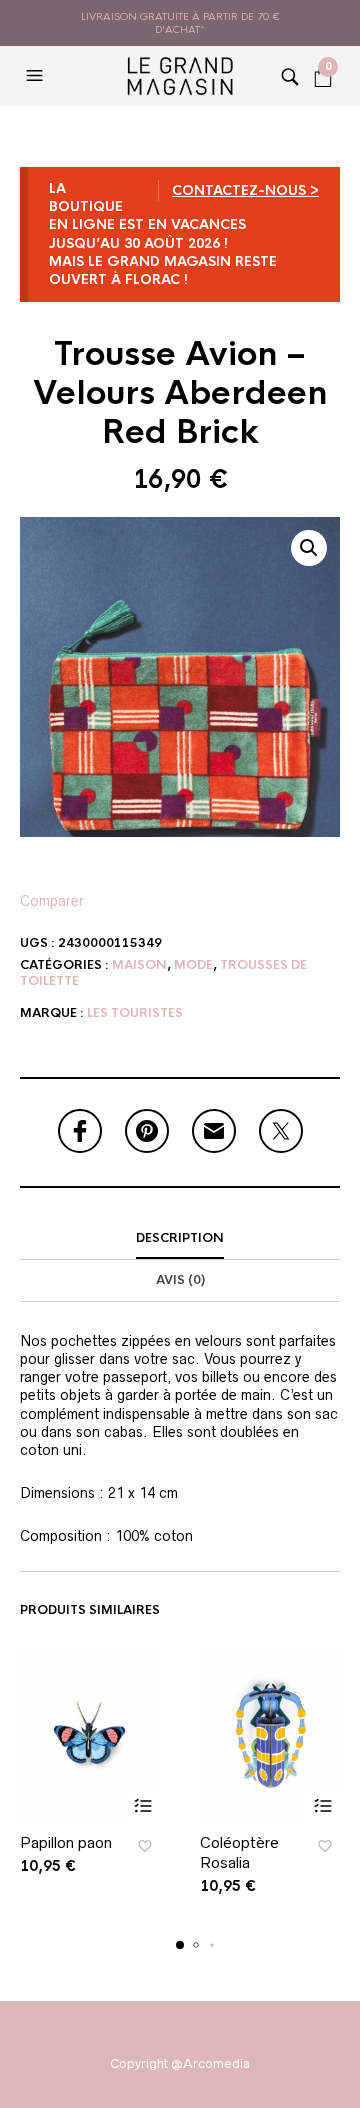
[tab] (180, 1239)
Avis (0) (180, 1280)
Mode (193, 965)
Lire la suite (142, 1805)
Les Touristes (135, 1013)
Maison (139, 965)
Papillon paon (66, 1842)
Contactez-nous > (245, 190)
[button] (37, 76)
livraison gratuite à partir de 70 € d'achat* (180, 23)
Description (180, 1238)
